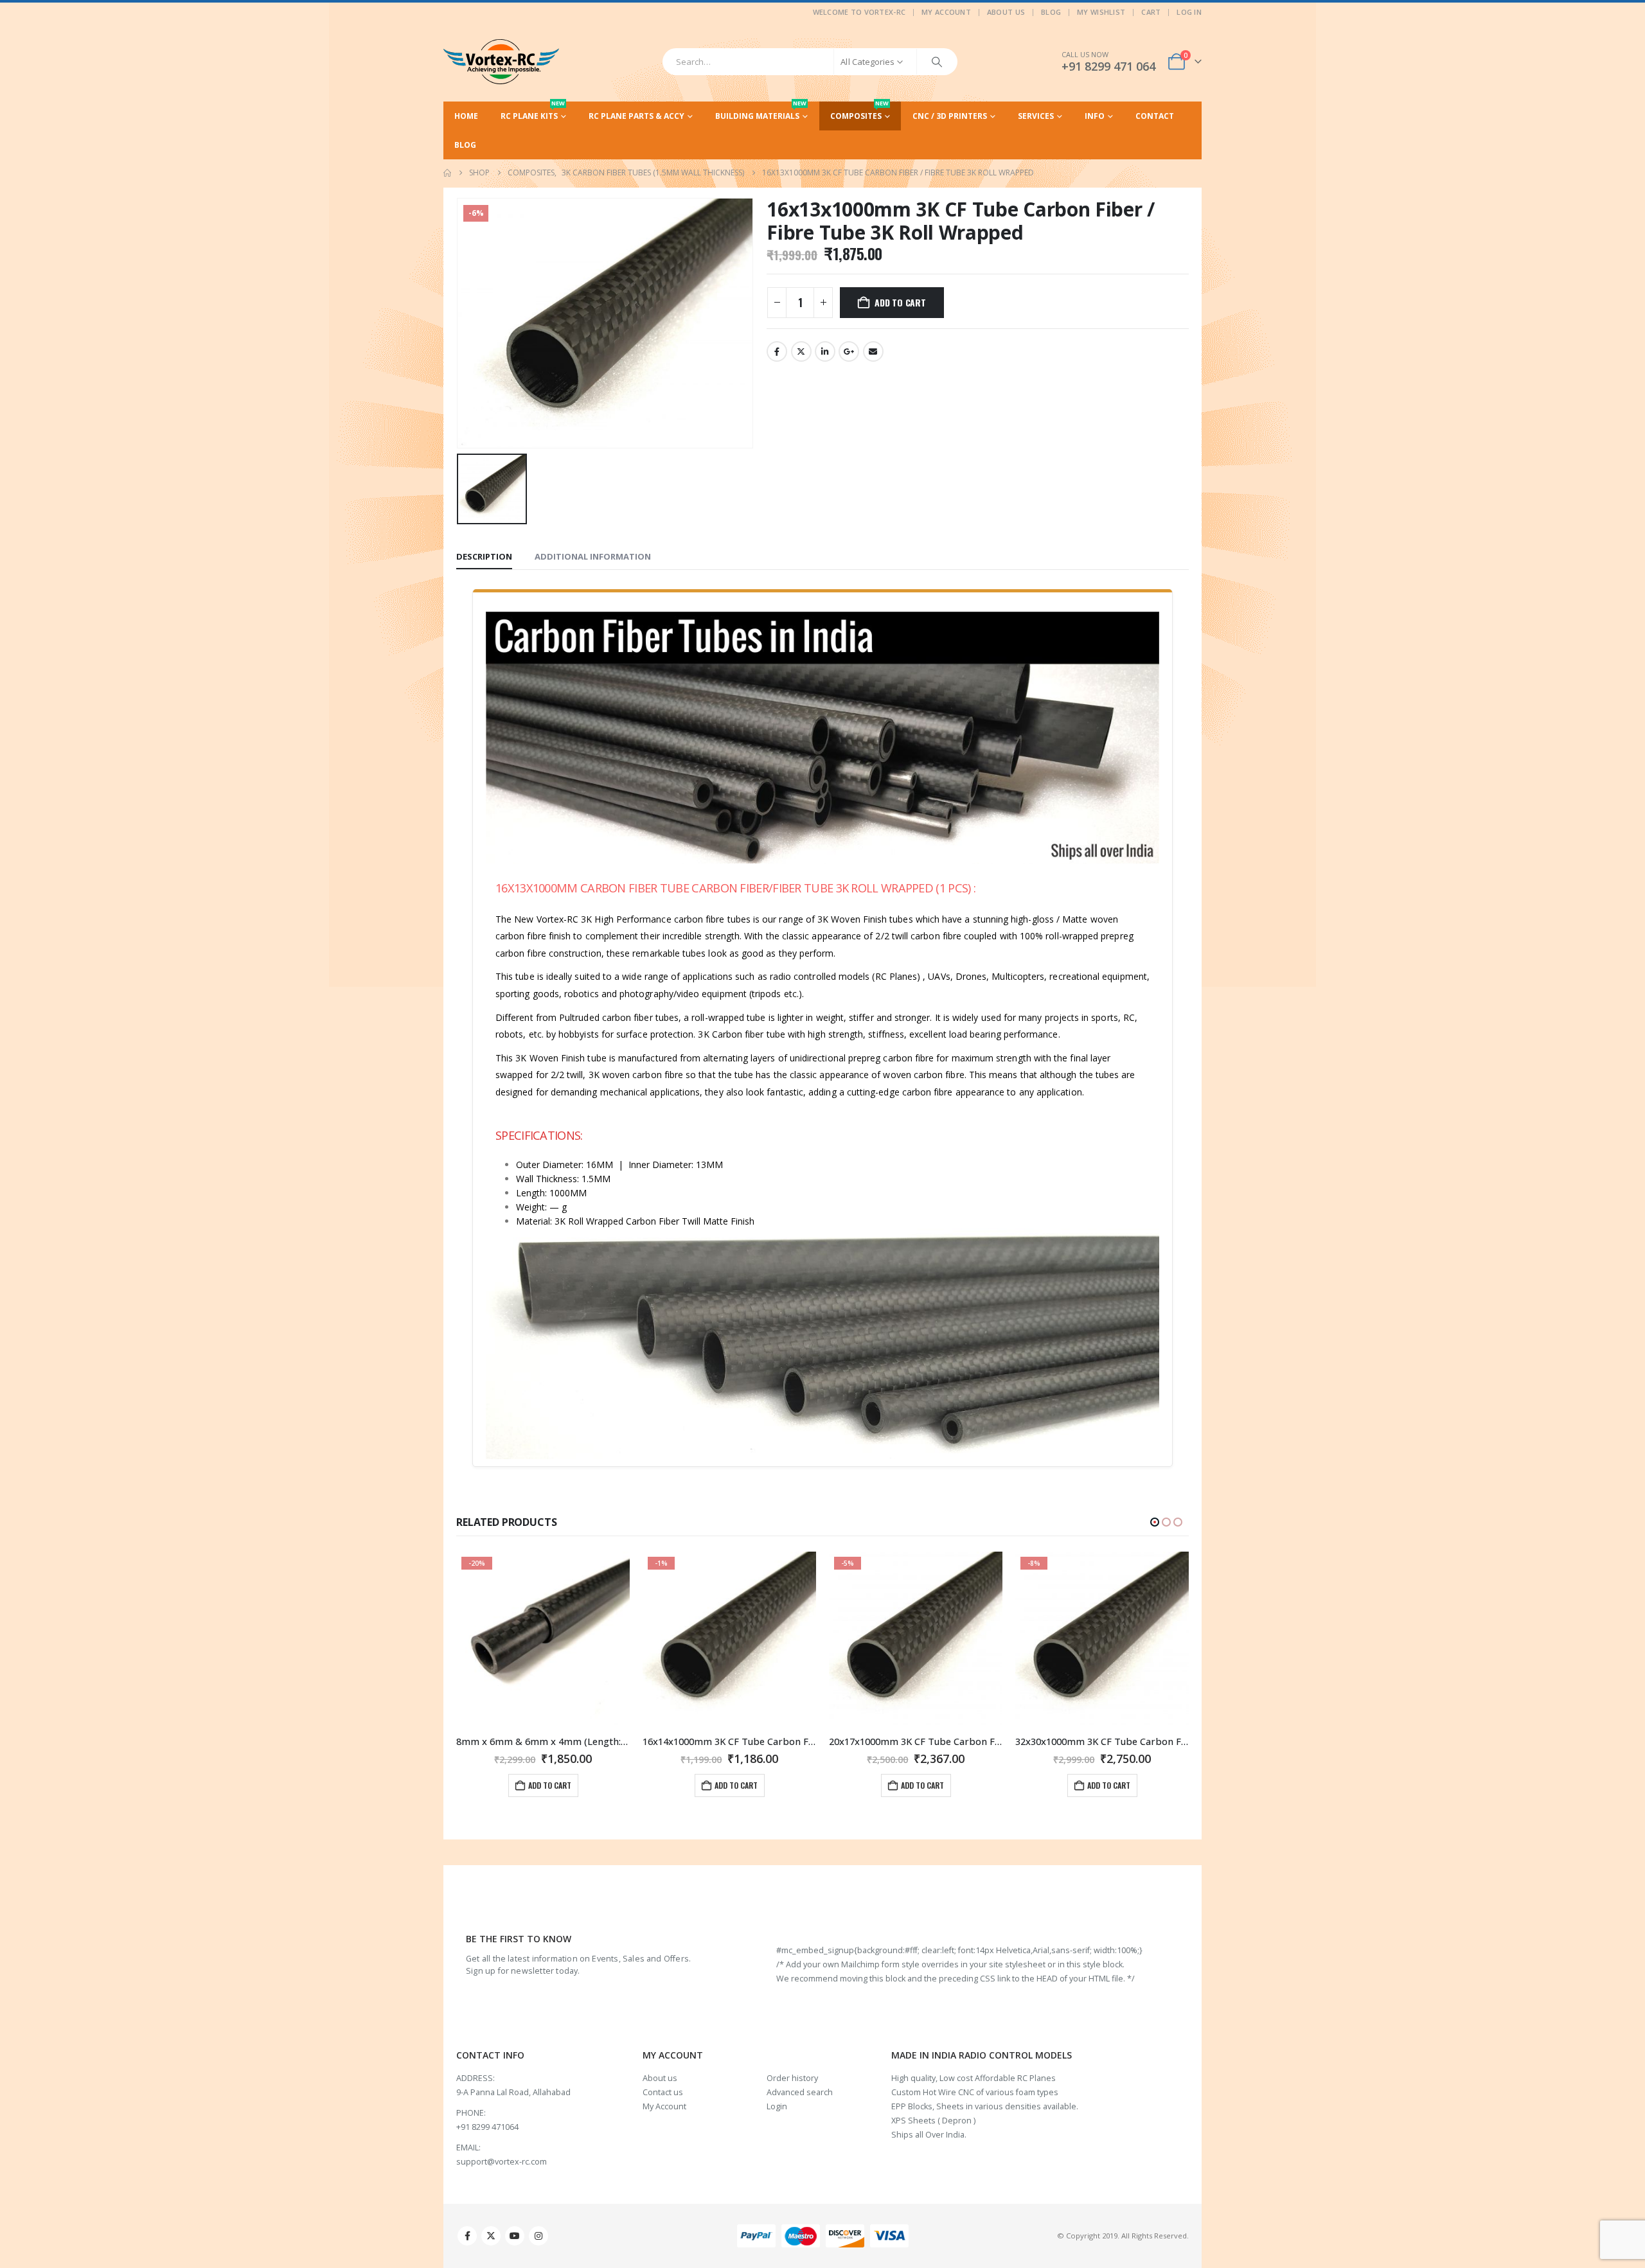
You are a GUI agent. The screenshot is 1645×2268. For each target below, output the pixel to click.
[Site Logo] (501, 62)
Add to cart (900, 302)
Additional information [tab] (593, 556)
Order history (792, 2078)
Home (466, 116)
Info (1095, 116)
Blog (1051, 12)
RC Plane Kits (533, 111)
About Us (1006, 12)
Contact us (663, 2092)
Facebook (777, 351)
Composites (859, 111)
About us (660, 2078)
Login (777, 2106)
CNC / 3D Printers (950, 116)
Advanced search (800, 2092)
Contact (1155, 116)
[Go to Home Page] (447, 173)
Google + (849, 351)
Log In (1189, 12)
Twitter (801, 351)
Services (1036, 116)
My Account (946, 12)
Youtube (515, 2236)
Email (873, 351)
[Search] (937, 62)
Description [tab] (484, 556)
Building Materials (761, 111)
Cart (1151, 12)
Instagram (538, 2236)
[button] (1155, 1522)
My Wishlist (1101, 12)
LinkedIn (825, 351)
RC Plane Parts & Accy (636, 116)
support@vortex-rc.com (502, 2162)
